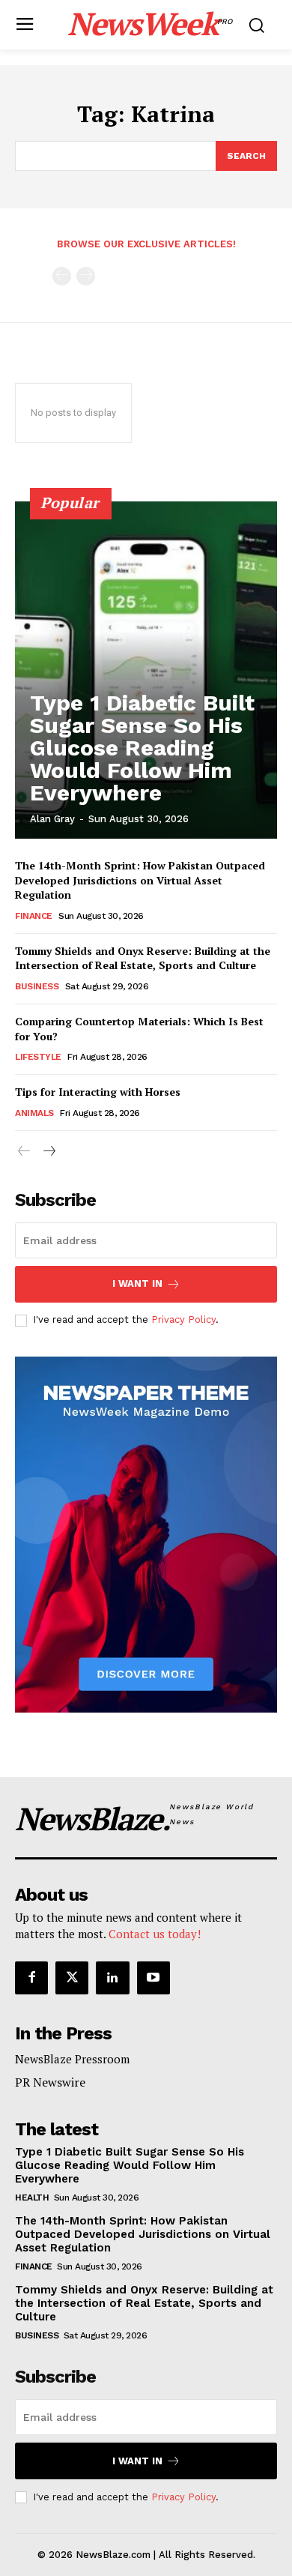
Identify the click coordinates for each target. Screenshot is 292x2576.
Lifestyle (38, 1057)
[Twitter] (72, 1978)
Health (32, 2198)
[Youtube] (153, 1978)
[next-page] (48, 1152)
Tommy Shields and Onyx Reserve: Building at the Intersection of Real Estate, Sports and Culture (143, 958)
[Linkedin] (112, 1978)
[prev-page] (62, 276)
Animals (34, 1113)
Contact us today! (155, 1934)
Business (37, 986)
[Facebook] (31, 1978)
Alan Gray (52, 819)
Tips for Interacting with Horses (98, 1092)
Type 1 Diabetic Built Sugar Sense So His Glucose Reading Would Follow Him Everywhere (142, 748)
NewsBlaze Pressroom (72, 2059)
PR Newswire (50, 2082)
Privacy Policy (183, 1319)
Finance (34, 916)
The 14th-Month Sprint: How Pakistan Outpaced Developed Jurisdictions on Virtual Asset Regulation (140, 880)
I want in (137, 1284)
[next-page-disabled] (86, 276)
